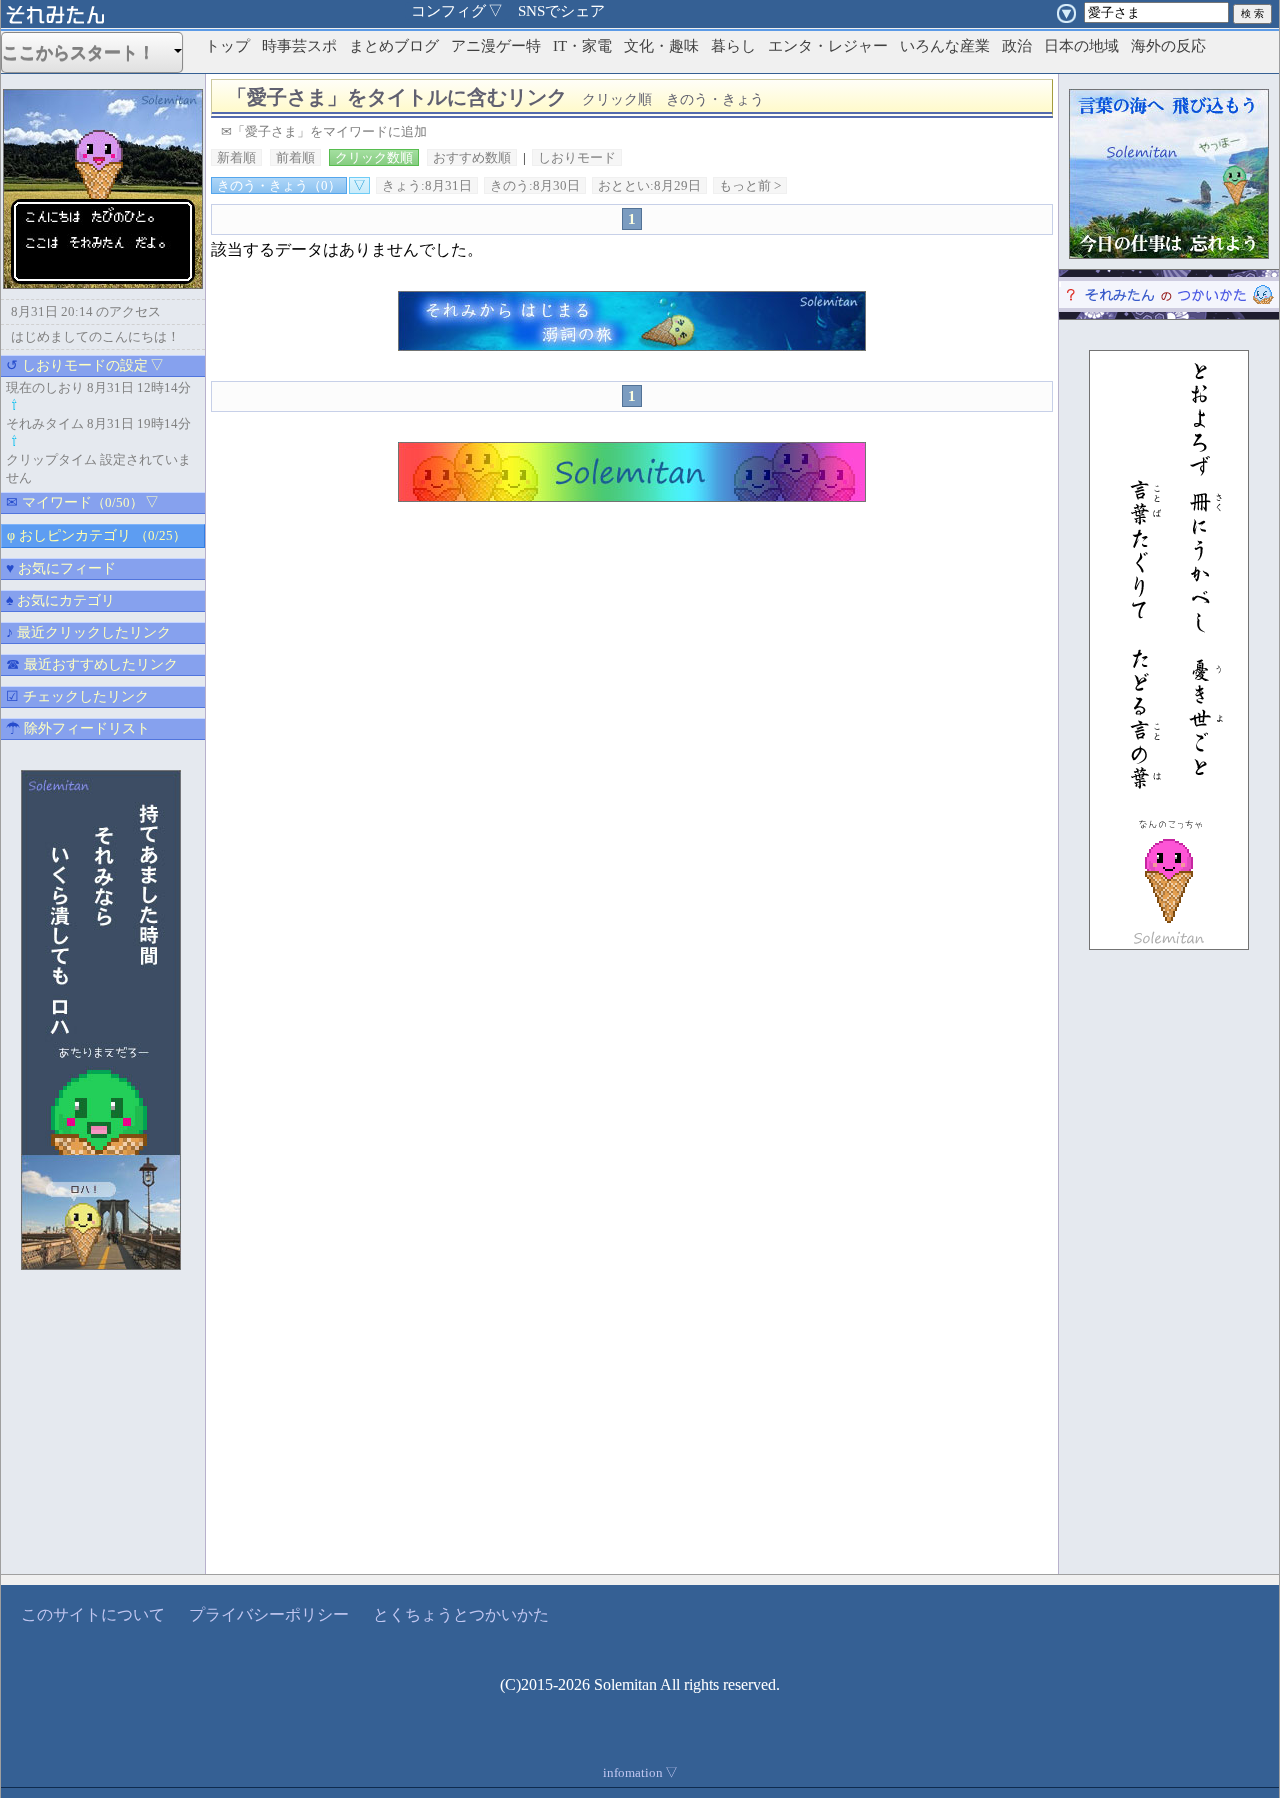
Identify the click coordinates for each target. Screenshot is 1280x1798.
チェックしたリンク (77, 696)
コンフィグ (457, 11)
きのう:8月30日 (535, 185)
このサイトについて (93, 1614)
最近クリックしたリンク (88, 632)
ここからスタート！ (87, 52)
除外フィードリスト (78, 728)
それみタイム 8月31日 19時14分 (98, 423)
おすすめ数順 (472, 157)
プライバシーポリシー (269, 1614)
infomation (640, 1772)
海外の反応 (1168, 46)
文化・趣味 (661, 46)
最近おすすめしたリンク (92, 664)
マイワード (82, 502)
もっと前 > (750, 185)
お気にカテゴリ (60, 600)
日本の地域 (1081, 46)
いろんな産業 (945, 46)
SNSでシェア (561, 11)
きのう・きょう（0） (279, 185)
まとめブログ (394, 46)
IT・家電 (582, 46)
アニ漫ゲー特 (496, 46)
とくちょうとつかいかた (461, 1614)
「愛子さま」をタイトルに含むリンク (495, 97)
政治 (1017, 46)
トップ (227, 46)
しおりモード (577, 157)
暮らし (733, 46)
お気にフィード (61, 568)
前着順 (295, 157)
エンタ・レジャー (828, 46)
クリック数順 (374, 157)
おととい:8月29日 (649, 185)
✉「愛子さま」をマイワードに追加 (324, 131)
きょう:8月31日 (427, 185)
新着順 (236, 157)
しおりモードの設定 (85, 365)
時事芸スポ (299, 46)
